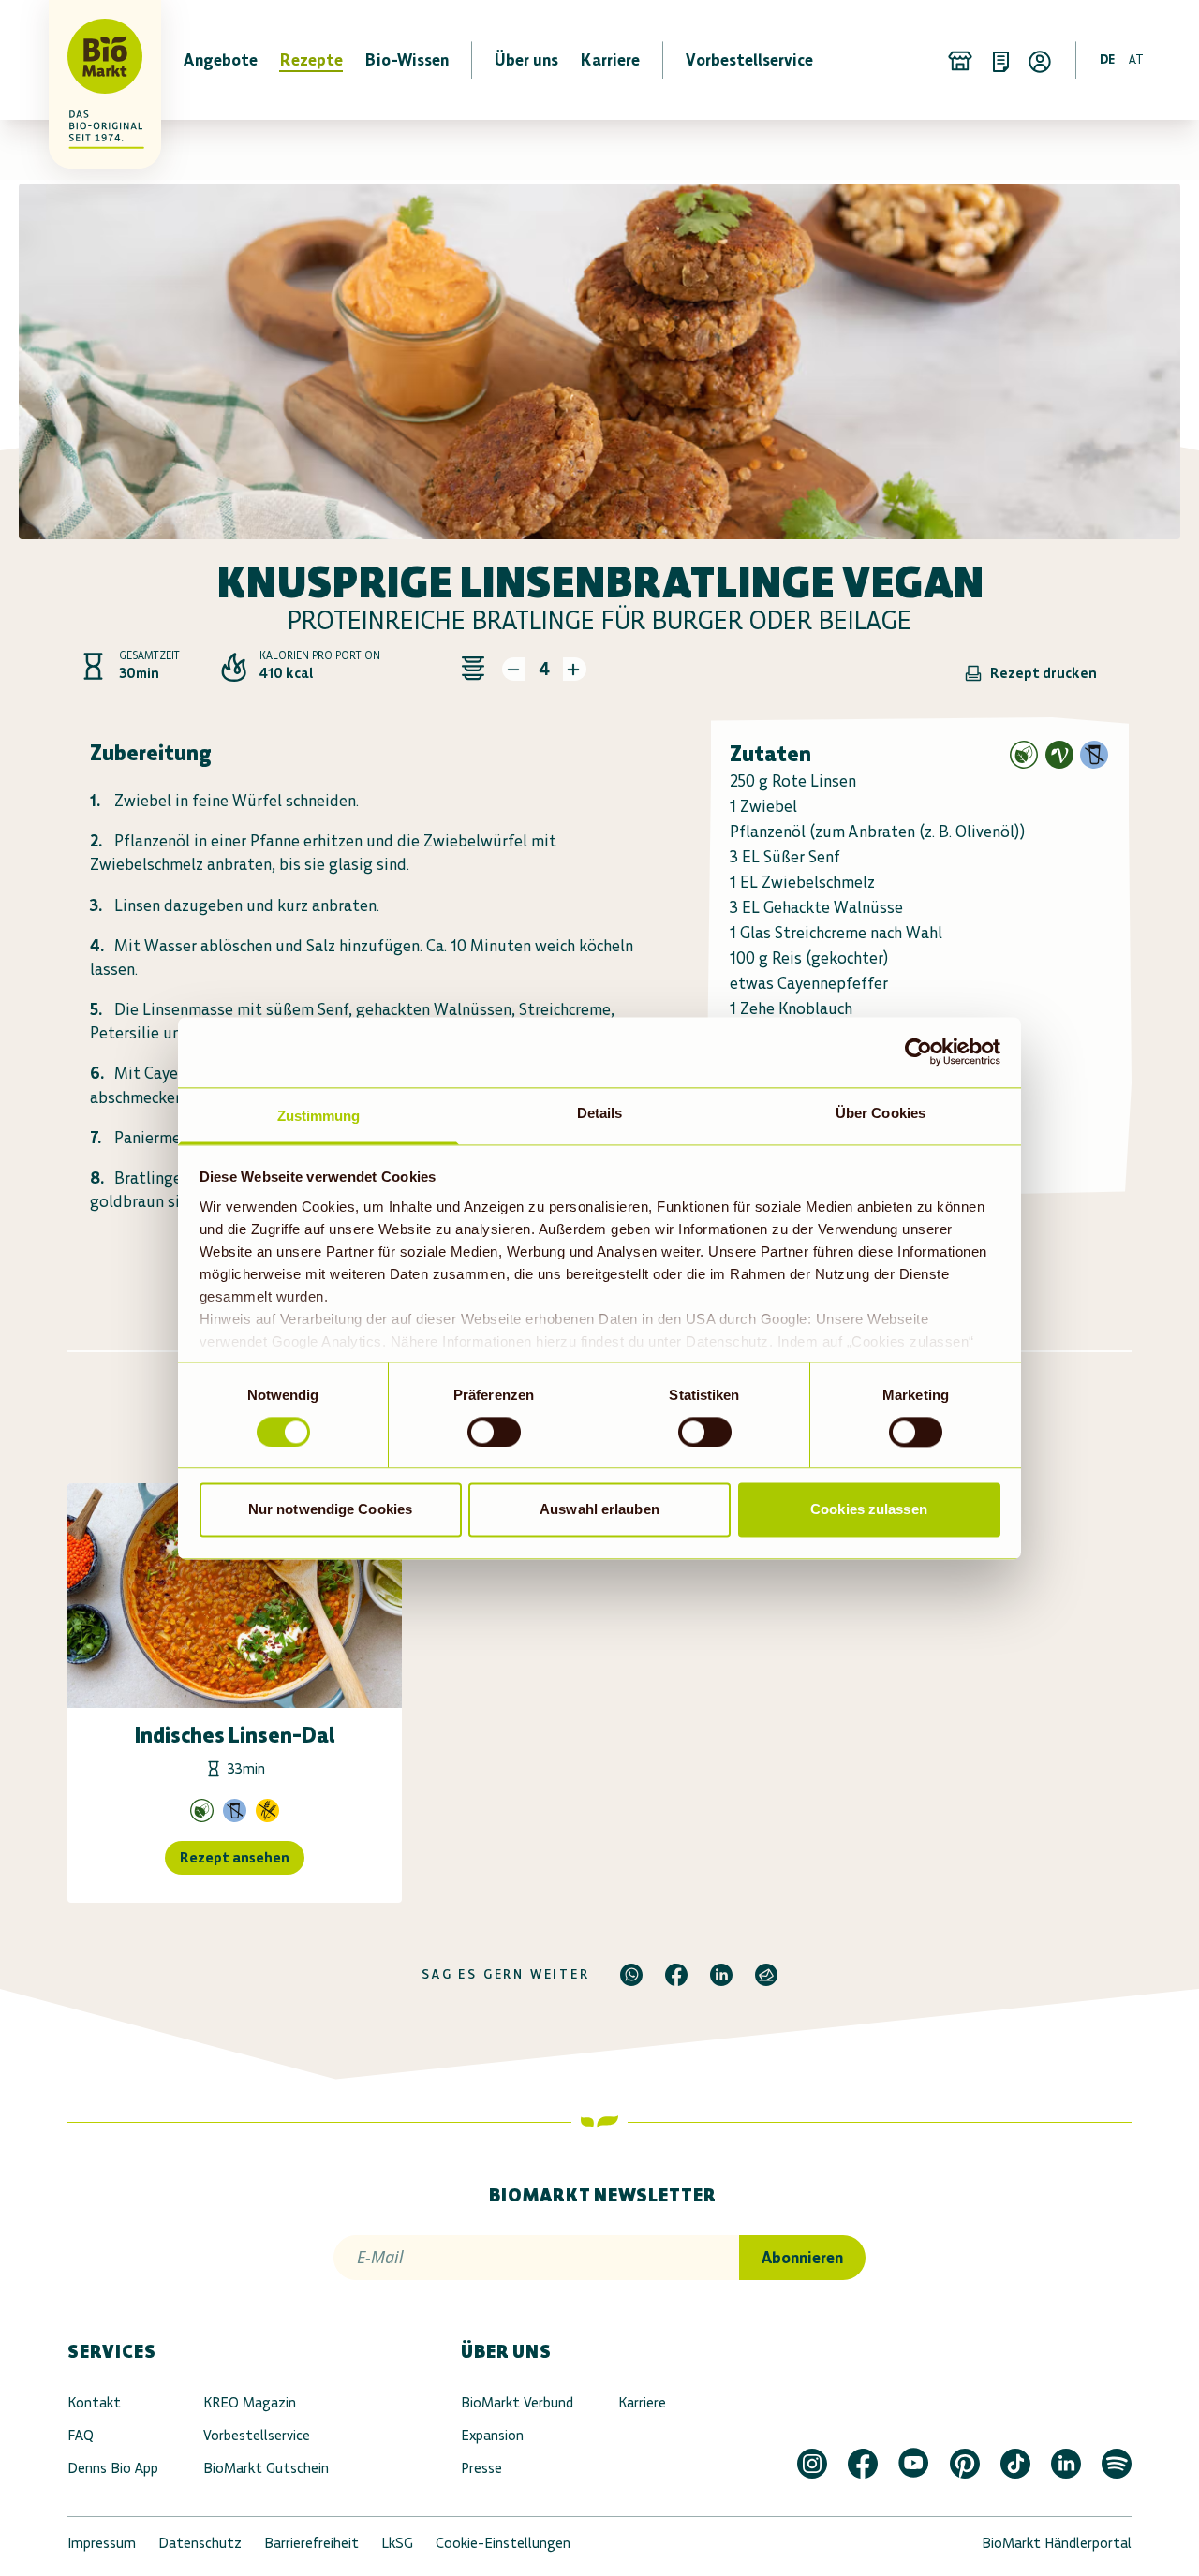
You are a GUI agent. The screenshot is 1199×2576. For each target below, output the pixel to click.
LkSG (397, 2543)
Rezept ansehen (235, 1857)
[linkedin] (721, 1975)
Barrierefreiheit (311, 2543)
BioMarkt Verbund (517, 2402)
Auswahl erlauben (599, 1510)
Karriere (642, 2402)
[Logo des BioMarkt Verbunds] (94, 60)
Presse (481, 2468)
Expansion (492, 2435)
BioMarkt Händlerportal (1057, 2543)
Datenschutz (200, 2543)
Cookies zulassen (869, 1510)
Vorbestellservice (257, 2435)
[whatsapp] (631, 1975)
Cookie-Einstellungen (503, 2543)
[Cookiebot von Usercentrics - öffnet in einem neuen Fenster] (918, 1052)
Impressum (102, 2543)
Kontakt (94, 2402)
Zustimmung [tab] (319, 1116)
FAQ (81, 2435)
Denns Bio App (113, 2468)
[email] (766, 1975)
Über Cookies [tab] (881, 1113)
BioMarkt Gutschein (266, 2468)
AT (1136, 59)
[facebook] (676, 1975)
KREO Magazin (250, 2402)
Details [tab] (600, 1113)
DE (1107, 59)
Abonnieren (802, 2258)
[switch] (494, 1432)
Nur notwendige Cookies (330, 1510)
